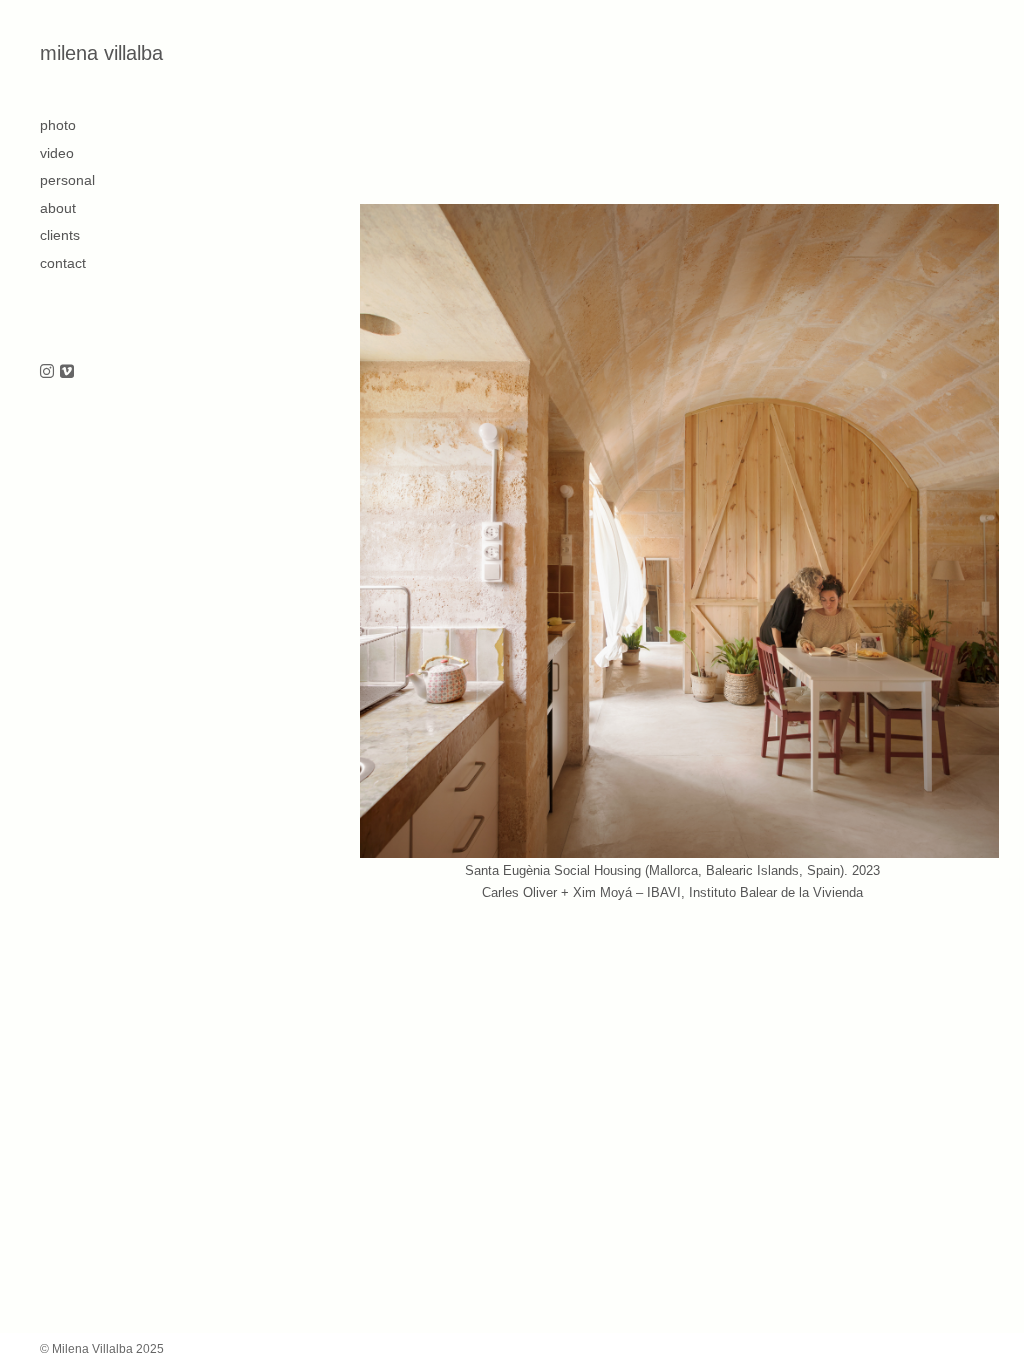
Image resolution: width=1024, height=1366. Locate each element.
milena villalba (101, 53)
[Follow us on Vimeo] (67, 372)
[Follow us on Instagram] (47, 372)
